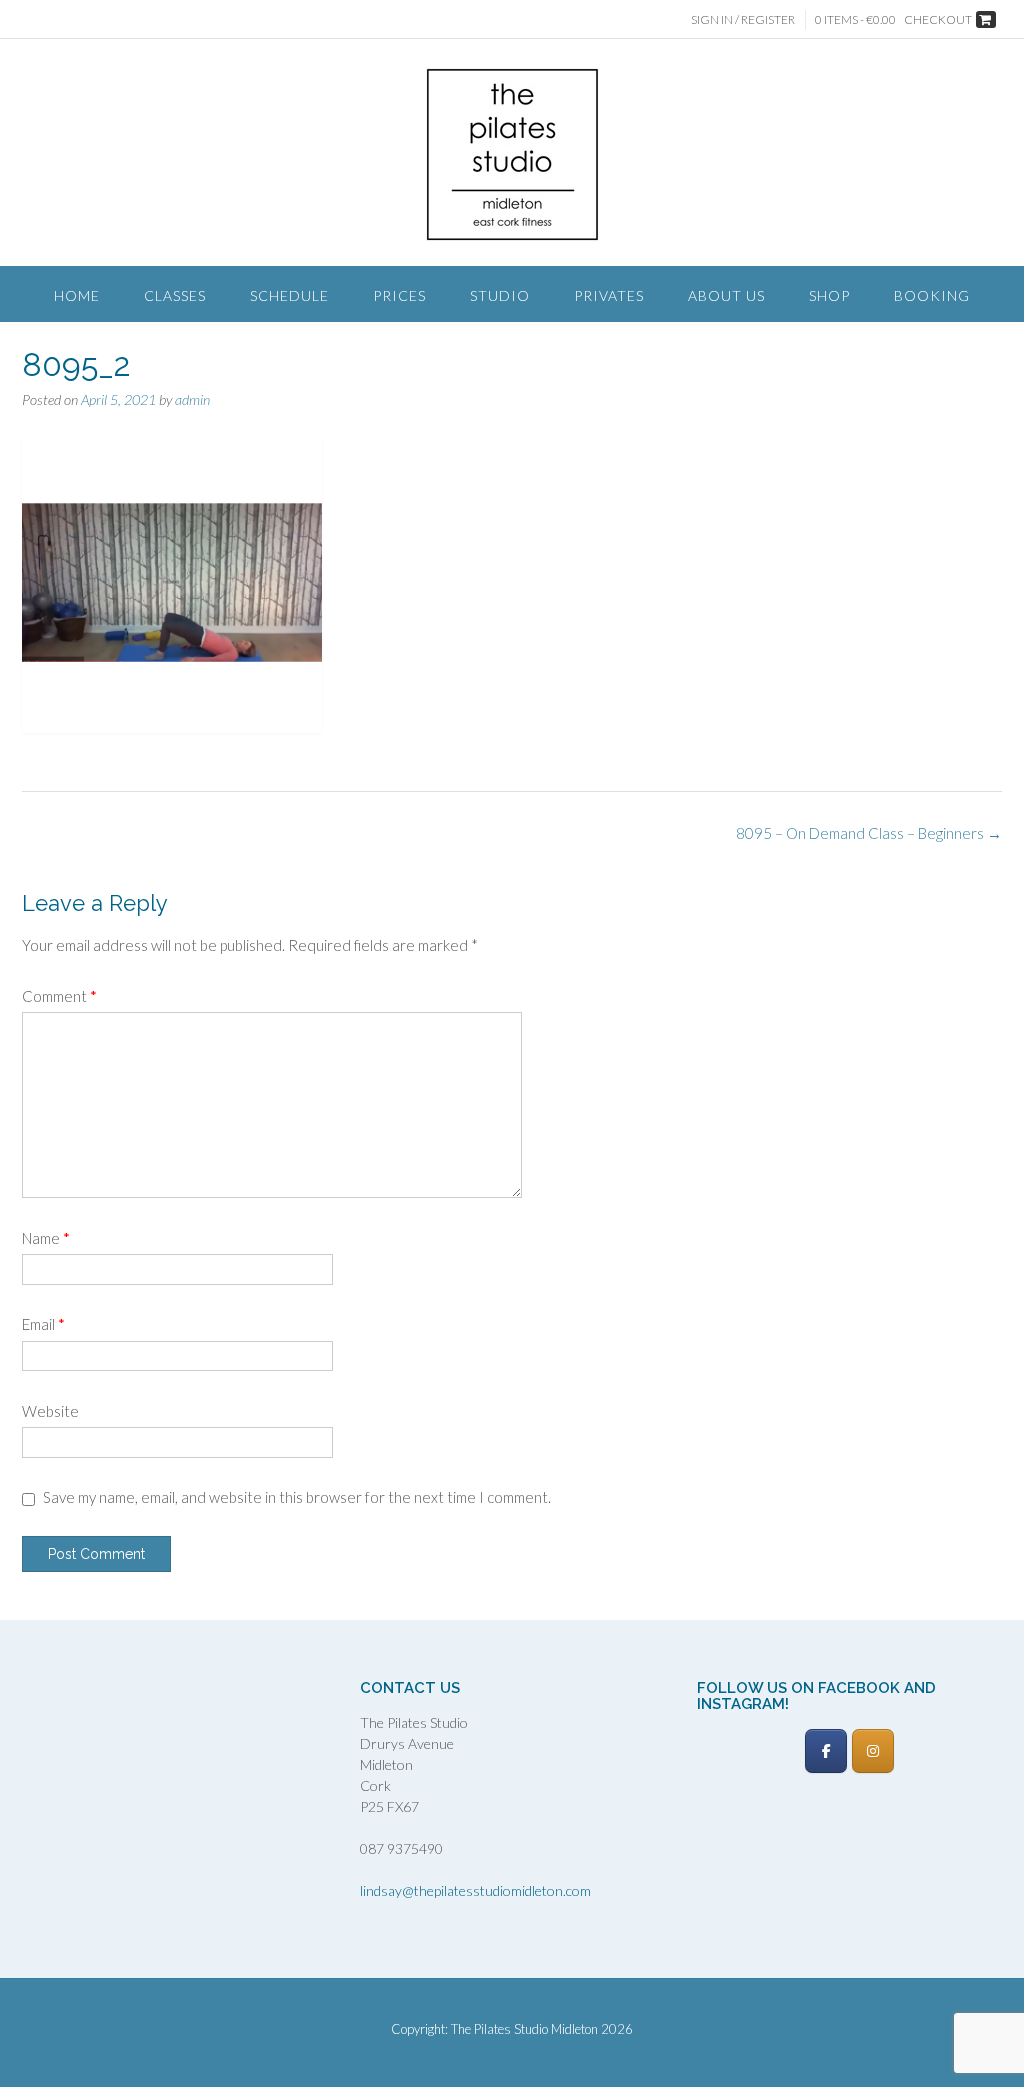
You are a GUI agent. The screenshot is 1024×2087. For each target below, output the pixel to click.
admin (192, 399)
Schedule (289, 295)
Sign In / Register (743, 19)
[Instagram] (873, 1751)
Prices (399, 295)
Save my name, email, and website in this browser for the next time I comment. (297, 1497)
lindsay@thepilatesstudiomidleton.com (475, 1890)
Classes (175, 295)
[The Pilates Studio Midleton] (512, 154)
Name (46, 1238)
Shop (829, 295)
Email (43, 1324)
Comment (59, 996)
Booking (932, 295)
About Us (726, 295)
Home (77, 295)
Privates (609, 295)
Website (50, 1411)
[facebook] (826, 1751)
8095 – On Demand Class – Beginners (869, 833)
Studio (500, 295)
